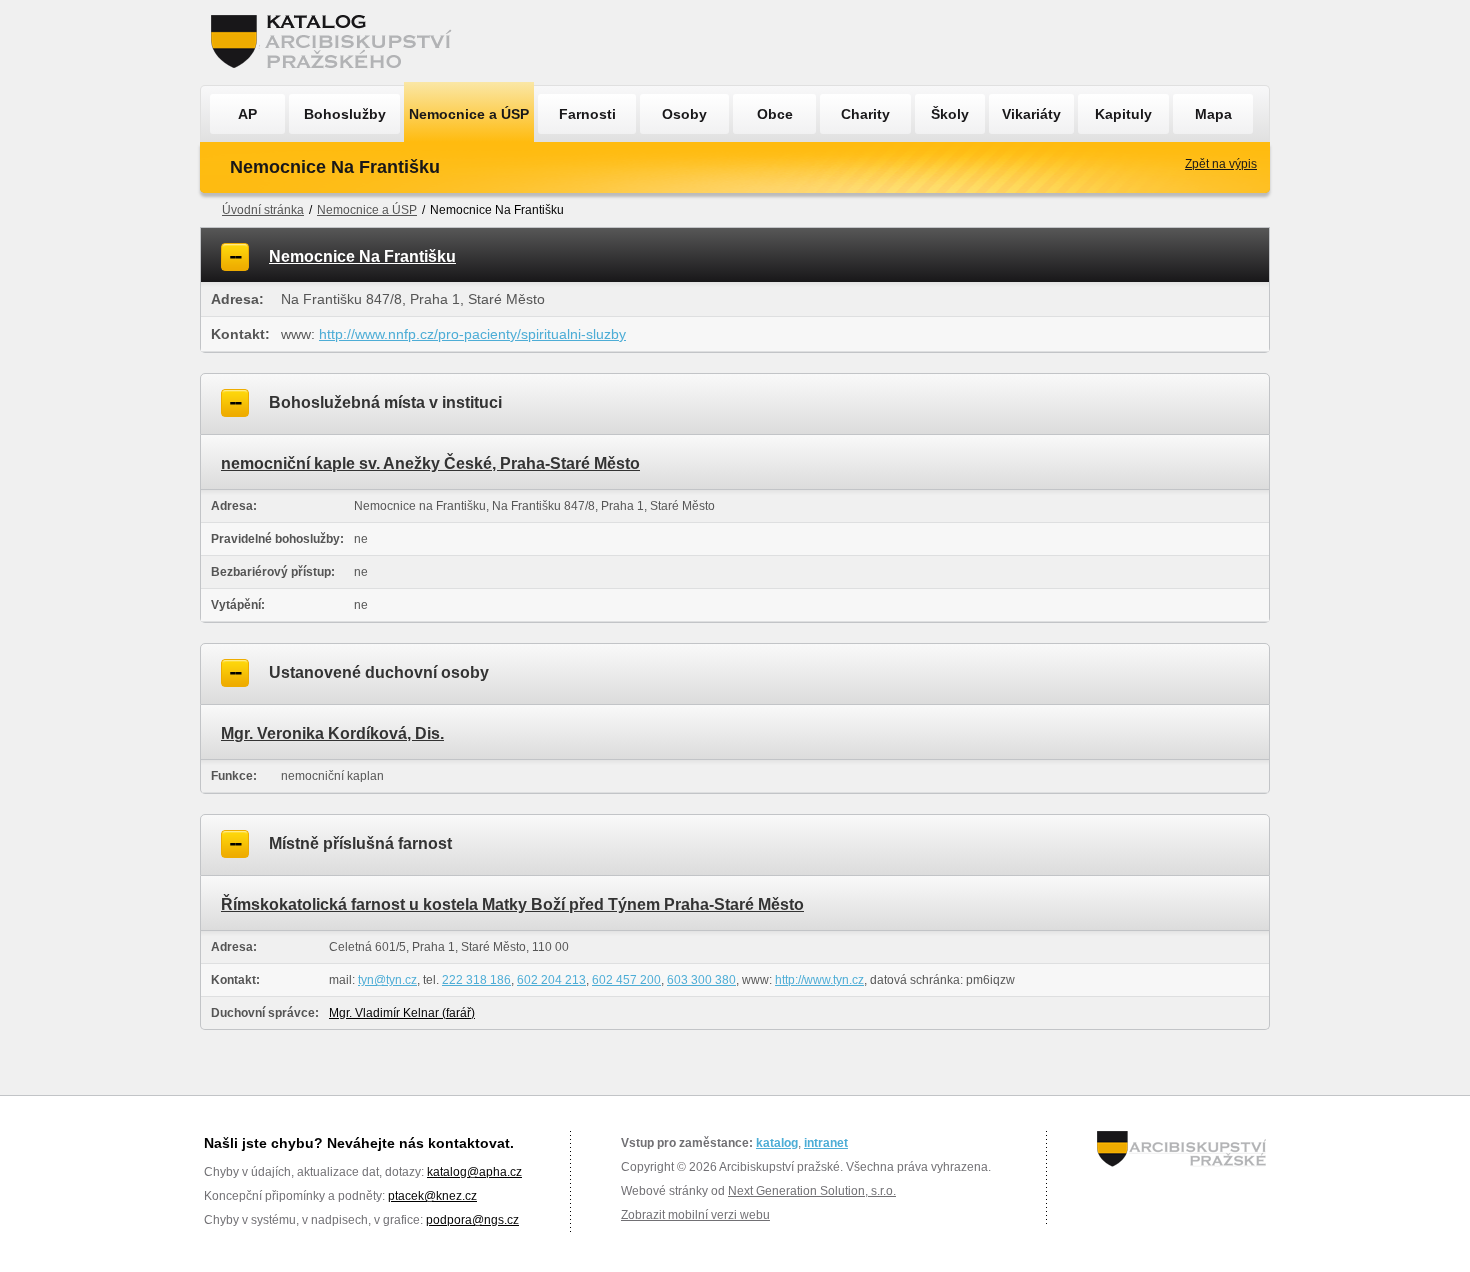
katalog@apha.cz (474, 1172)
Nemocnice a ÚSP (469, 114)
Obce (775, 114)
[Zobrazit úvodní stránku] (337, 42)
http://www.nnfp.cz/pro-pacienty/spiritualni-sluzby (472, 334)
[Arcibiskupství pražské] (1181, 1149)
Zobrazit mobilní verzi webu (695, 1215)
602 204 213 (551, 980)
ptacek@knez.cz (432, 1196)
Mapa (1213, 114)
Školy (950, 114)
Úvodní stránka (263, 210)
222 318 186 (476, 980)
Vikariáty (1031, 114)
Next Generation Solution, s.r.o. (812, 1191)
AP (247, 114)
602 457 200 (626, 980)
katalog (777, 1143)
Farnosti (587, 114)
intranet (826, 1143)
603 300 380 (701, 980)
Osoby (684, 114)
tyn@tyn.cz (387, 980)
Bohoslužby (345, 114)
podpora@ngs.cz (472, 1220)
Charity (865, 114)
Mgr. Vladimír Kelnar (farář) (402, 1013)
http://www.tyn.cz (819, 980)
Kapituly (1123, 114)
